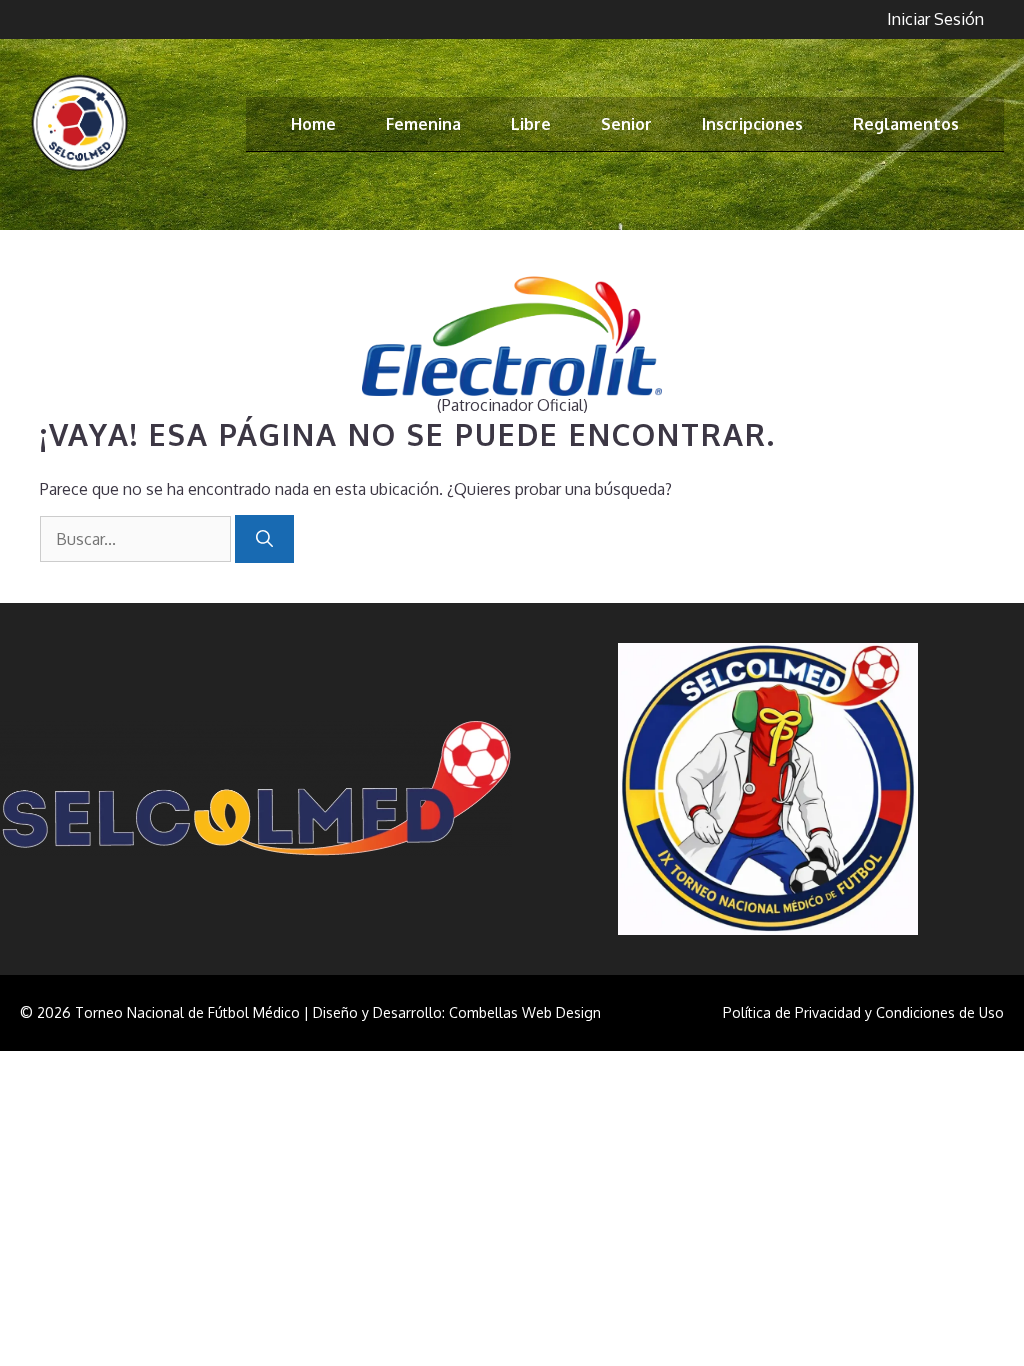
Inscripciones (752, 124)
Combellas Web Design (525, 1012)
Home (313, 124)
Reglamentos (906, 124)
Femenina (423, 124)
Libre (531, 124)
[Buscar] (264, 539)
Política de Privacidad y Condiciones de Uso (863, 1012)
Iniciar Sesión (935, 19)
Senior (626, 124)
